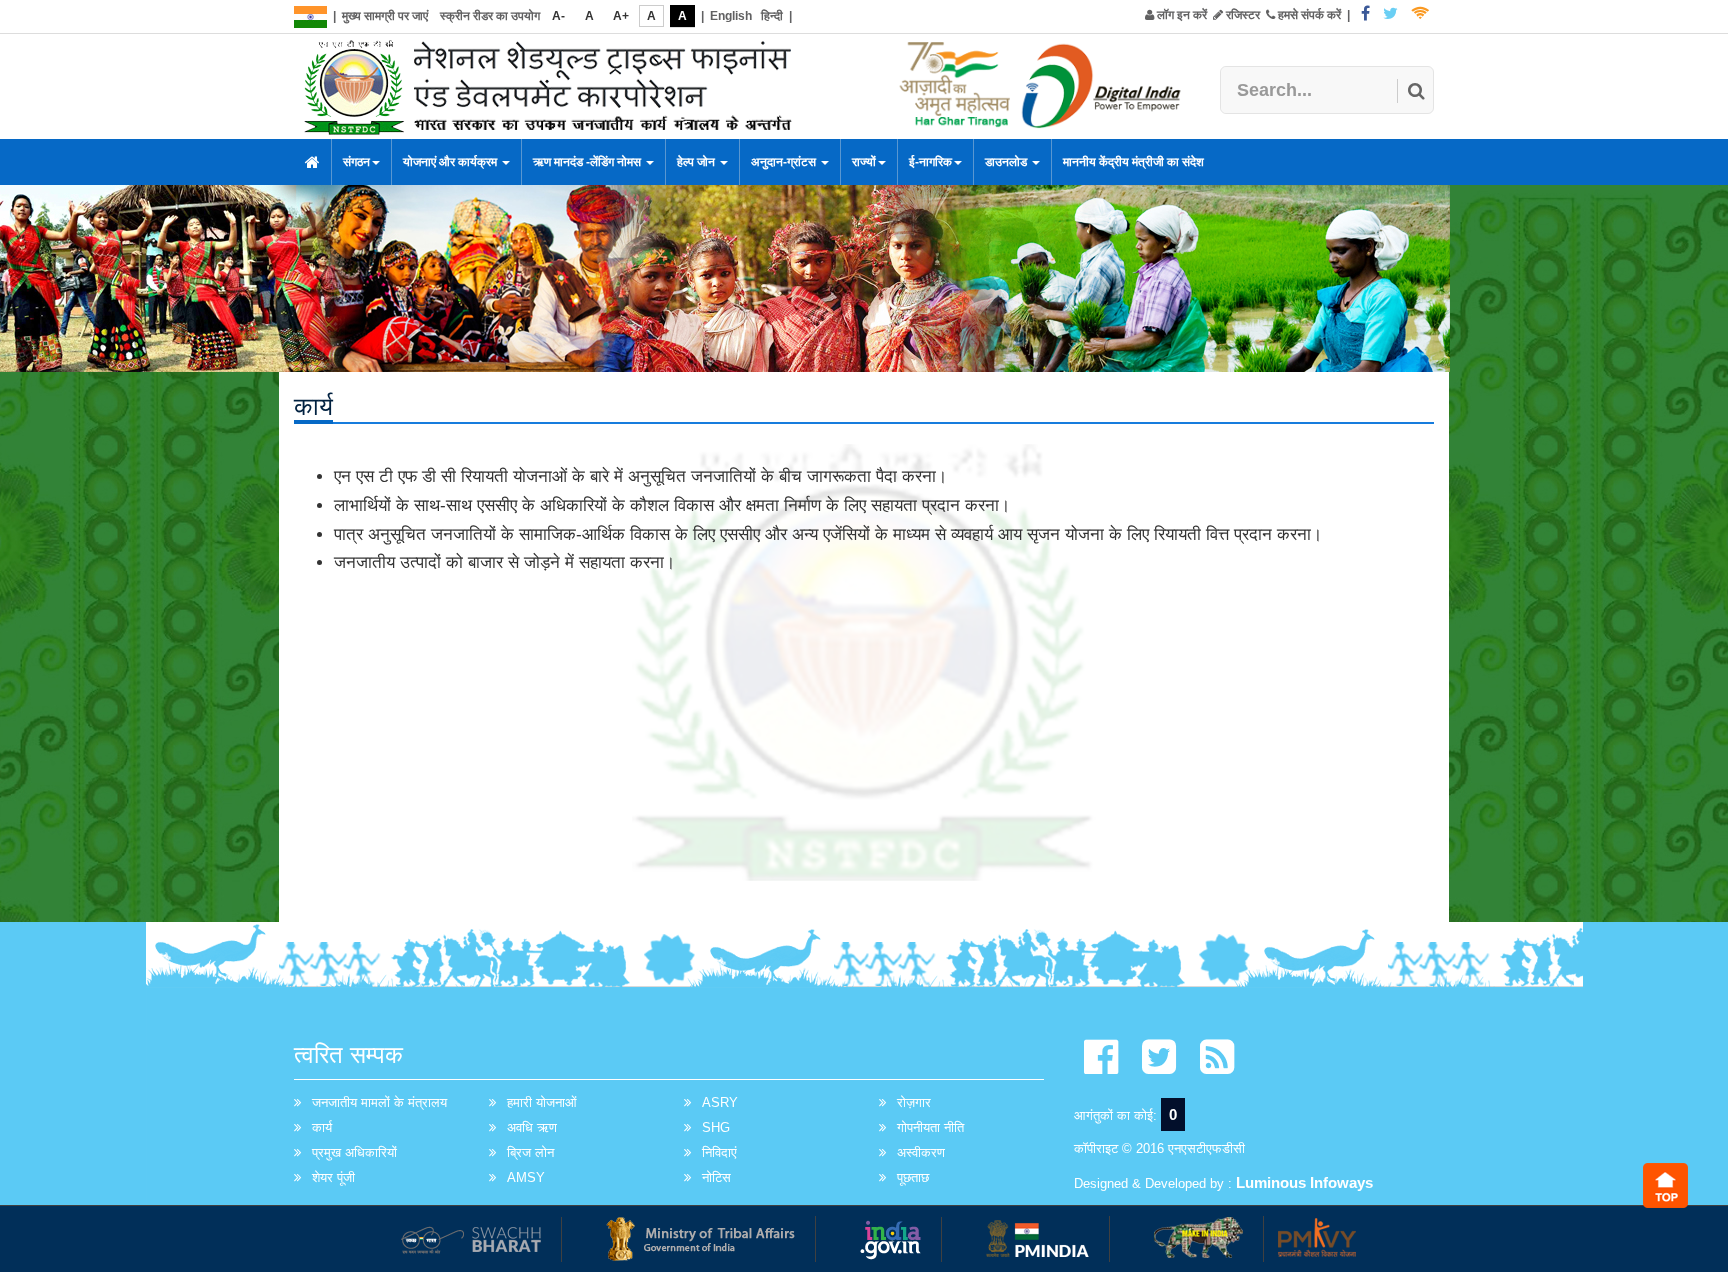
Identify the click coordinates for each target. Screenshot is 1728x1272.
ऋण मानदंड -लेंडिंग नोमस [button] (588, 162)
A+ (621, 16)
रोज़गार (914, 1102)
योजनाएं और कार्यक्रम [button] (451, 162)
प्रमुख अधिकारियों (354, 1152)
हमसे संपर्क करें (1308, 15)
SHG (716, 1127)
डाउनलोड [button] (1007, 162)
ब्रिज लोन (530, 1152)
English (731, 16)
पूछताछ (913, 1177)
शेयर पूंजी (333, 1177)
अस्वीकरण (921, 1152)
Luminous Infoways (1304, 1182)
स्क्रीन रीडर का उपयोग (490, 16)
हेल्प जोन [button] (697, 162)
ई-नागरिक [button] (930, 162)
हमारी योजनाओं (542, 1102)
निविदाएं (719, 1152)
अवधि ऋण (532, 1127)
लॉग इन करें (1180, 15)
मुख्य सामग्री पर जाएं (385, 16)
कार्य (322, 1127)
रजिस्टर (1241, 15)
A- (558, 16)
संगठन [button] (356, 162)
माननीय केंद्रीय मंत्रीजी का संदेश (1133, 162)
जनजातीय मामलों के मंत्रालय (379, 1102)
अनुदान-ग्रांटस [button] (785, 162)
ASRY (720, 1102)
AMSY (526, 1177)
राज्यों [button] (864, 162)
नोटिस (716, 1177)
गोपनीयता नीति (930, 1127)
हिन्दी (772, 16)
